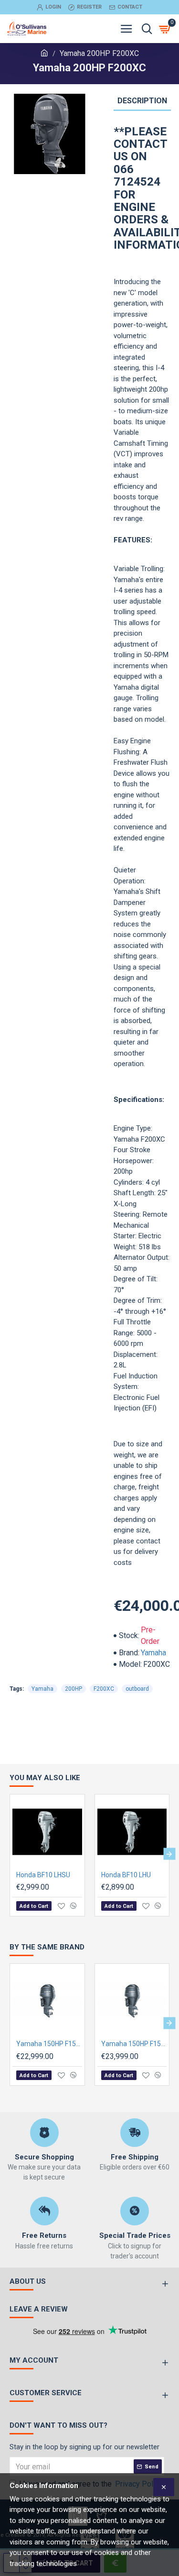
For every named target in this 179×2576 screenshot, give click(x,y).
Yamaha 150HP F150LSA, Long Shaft (49, 2044)
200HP (74, 1689)
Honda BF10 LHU (126, 1875)
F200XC (104, 1689)
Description (142, 101)
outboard (137, 1689)
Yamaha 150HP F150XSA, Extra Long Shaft (134, 2044)
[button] (10, 1854)
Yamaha (153, 1653)
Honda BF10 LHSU (43, 1875)
